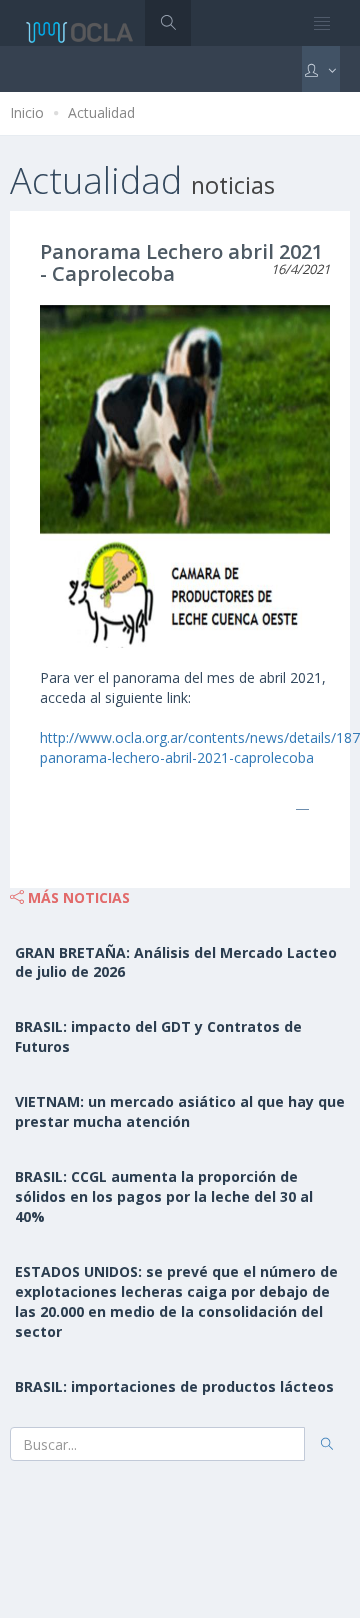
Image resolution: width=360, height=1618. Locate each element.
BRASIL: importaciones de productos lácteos (174, 1386)
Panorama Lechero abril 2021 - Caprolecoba (181, 262)
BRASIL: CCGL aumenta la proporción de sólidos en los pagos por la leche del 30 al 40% (164, 1196)
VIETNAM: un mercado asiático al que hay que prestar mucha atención (180, 1111)
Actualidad (101, 112)
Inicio (27, 112)
